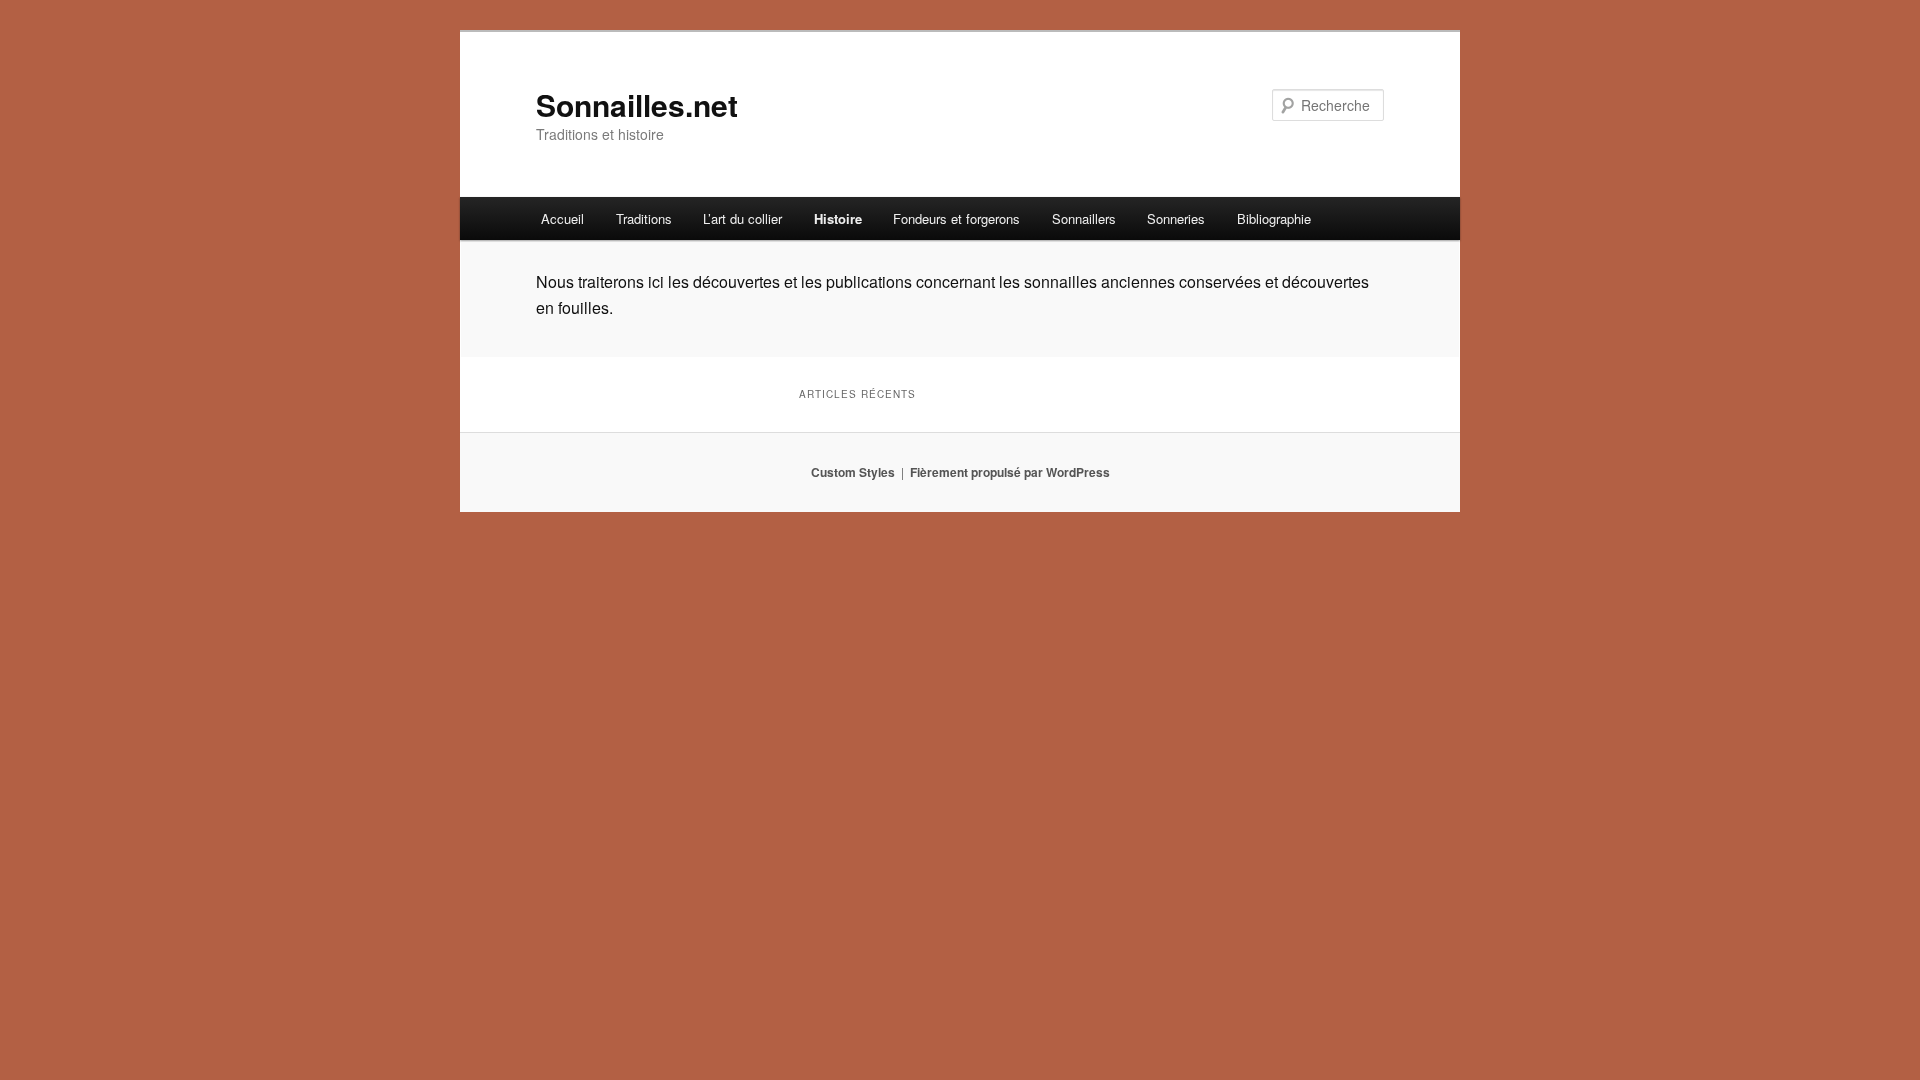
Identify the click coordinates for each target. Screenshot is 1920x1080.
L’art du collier (742, 218)
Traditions (644, 218)
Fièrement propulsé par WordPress (1010, 472)
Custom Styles (853, 472)
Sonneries (1176, 218)
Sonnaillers (1084, 218)
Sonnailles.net (637, 104)
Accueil (562, 218)
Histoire (838, 218)
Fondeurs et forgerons (956, 218)
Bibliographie (1274, 218)
